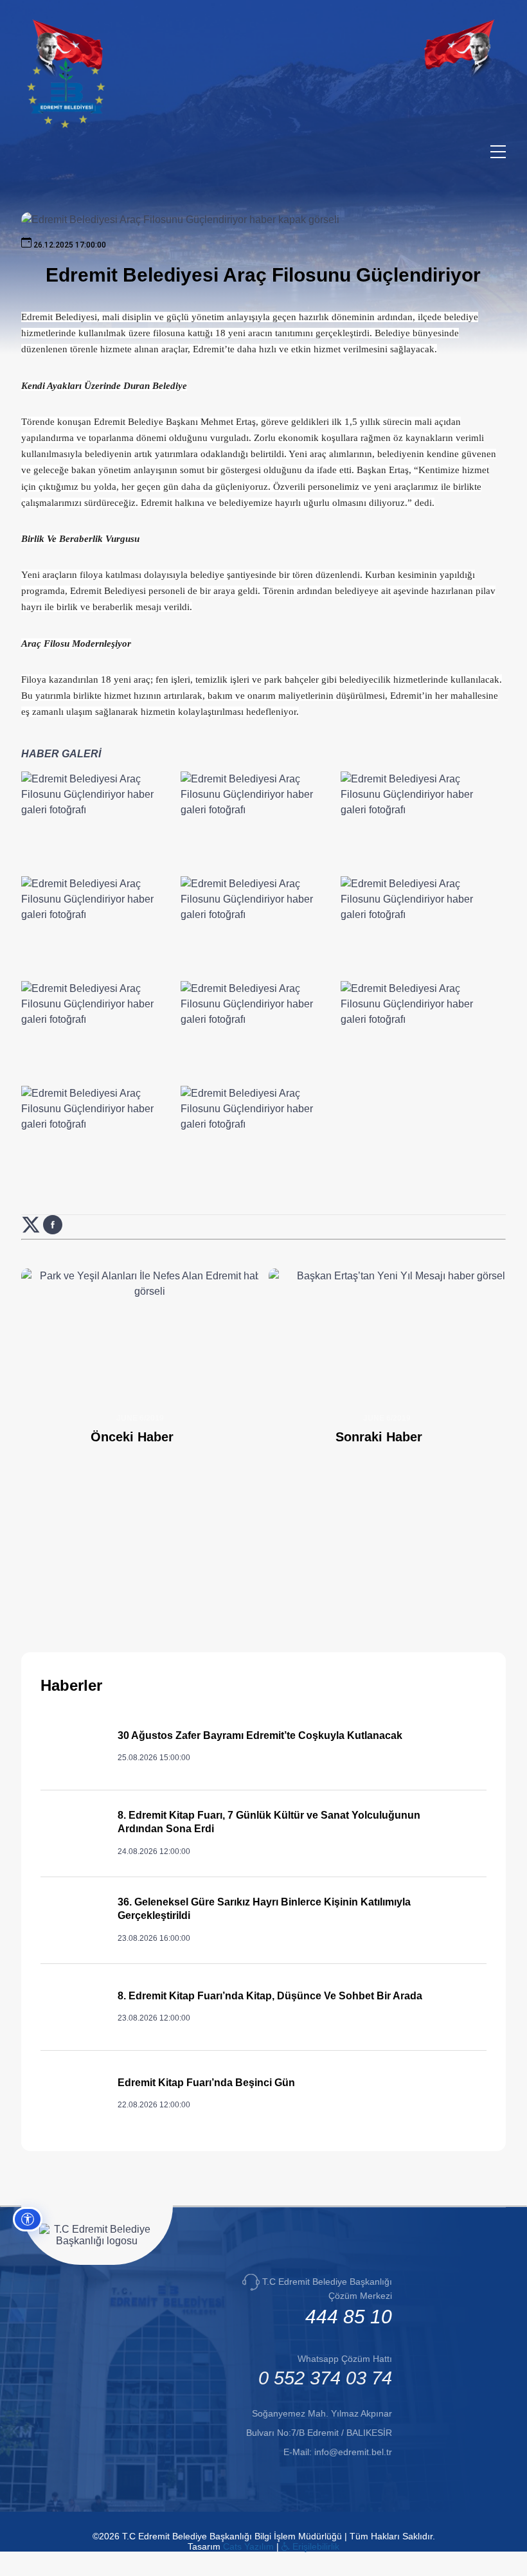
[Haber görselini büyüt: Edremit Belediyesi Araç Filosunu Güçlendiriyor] (99, 822)
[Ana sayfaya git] (66, 125)
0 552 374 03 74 (325, 2378)
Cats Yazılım (248, 2546)
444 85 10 (349, 2317)
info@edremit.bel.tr (353, 2452)
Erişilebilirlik (315, 2546)
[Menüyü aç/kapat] (498, 152)
